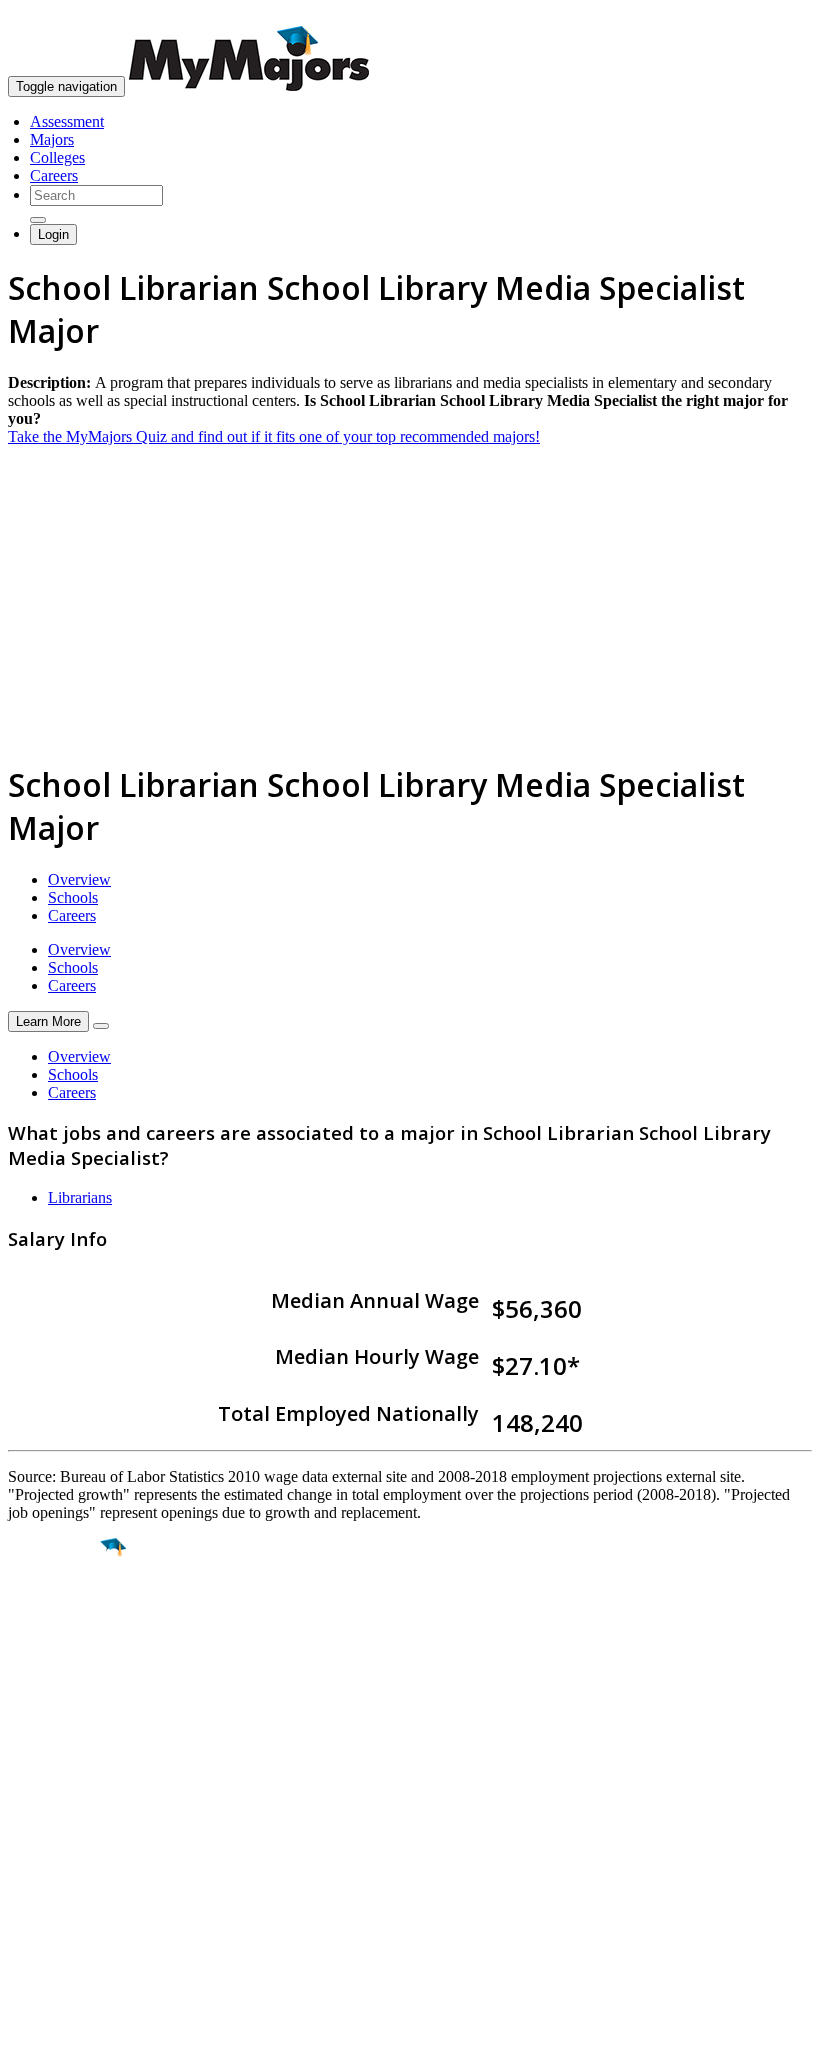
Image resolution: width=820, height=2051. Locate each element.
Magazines (42, 1871)
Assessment (67, 121)
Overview (79, 879)
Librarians (80, 1197)
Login (53, 234)
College (61, 1659)
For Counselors (56, 1835)
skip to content (771, 15)
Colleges (57, 157)
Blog (23, 1907)
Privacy (82, 2025)
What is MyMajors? (70, 1817)
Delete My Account (70, 1889)
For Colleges (48, 1853)
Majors (52, 139)
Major (55, 1616)
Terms (27, 2025)
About (32, 1777)
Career (59, 1702)
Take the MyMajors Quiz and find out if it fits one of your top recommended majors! (274, 436)
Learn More (48, 1021)
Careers (54, 175)
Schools (73, 897)
